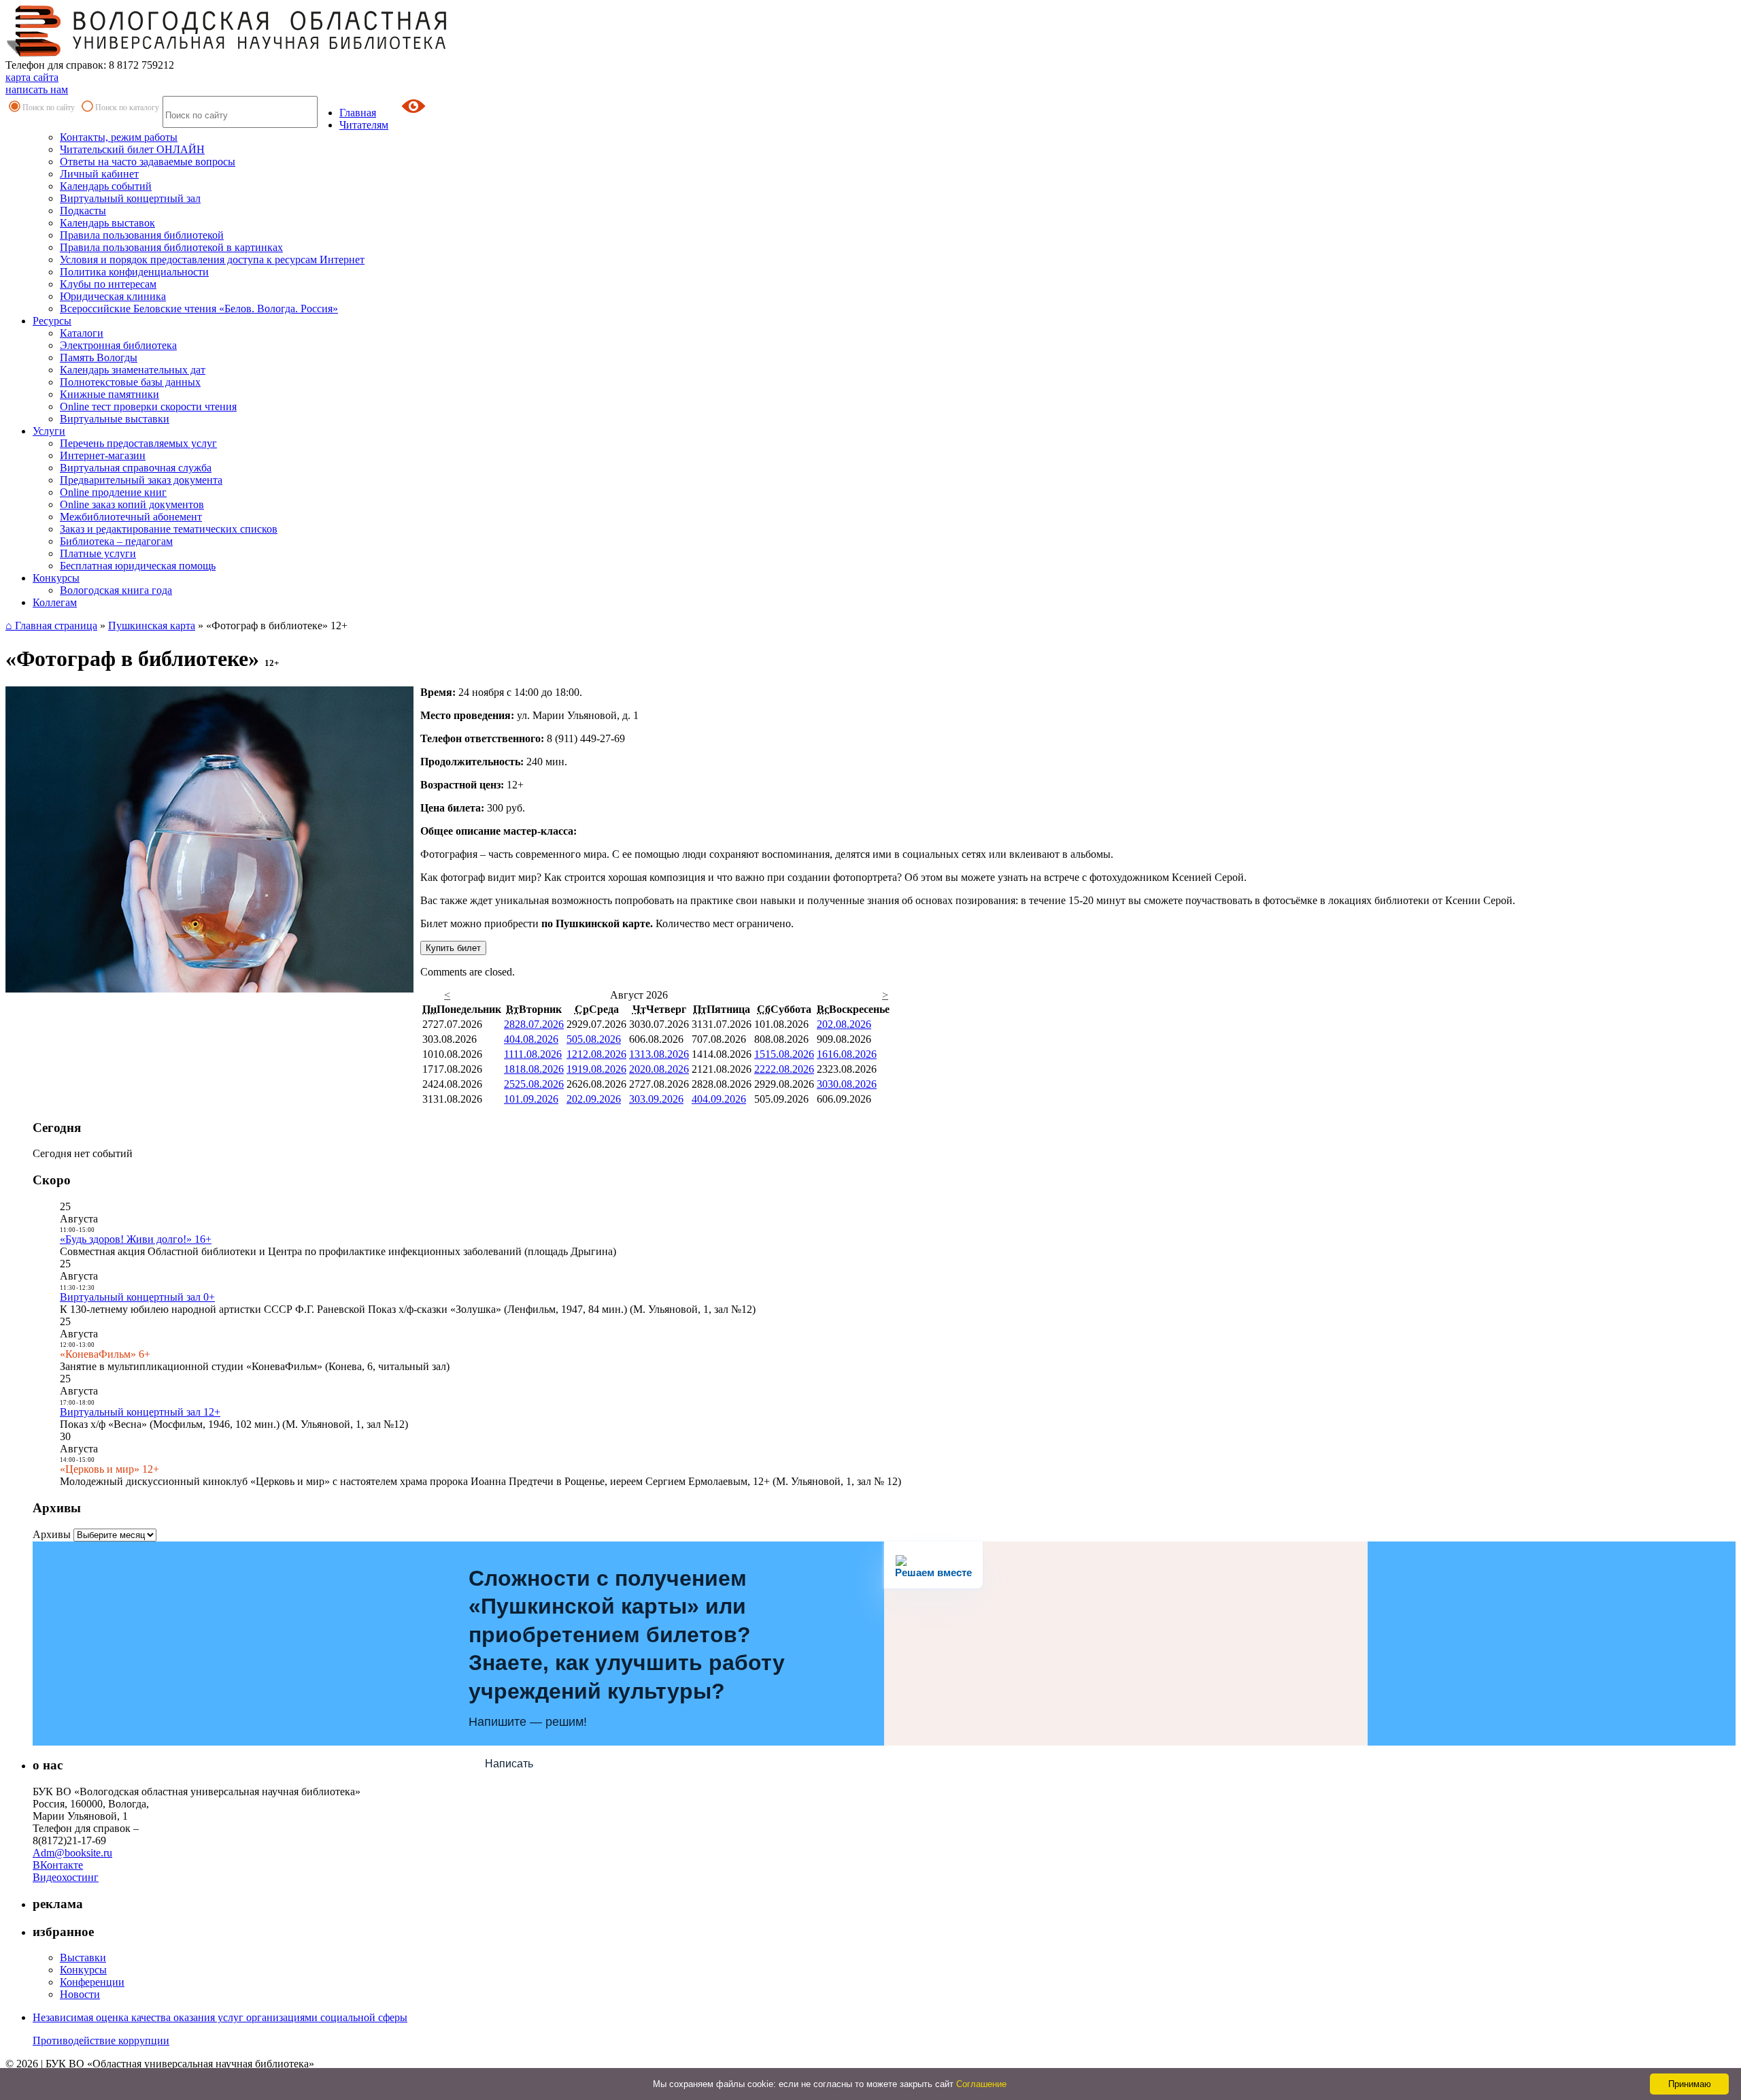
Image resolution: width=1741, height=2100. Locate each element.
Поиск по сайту (49, 107)
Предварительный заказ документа (141, 480)
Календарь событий (106, 186)
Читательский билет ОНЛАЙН (132, 149)
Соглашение (981, 2084)
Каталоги (82, 333)
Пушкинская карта (152, 626)
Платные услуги (98, 553)
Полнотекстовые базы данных (130, 382)
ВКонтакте (58, 1865)
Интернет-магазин (103, 455)
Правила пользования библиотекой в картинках (171, 247)
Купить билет (453, 948)
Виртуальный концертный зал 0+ (137, 1297)
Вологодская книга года (116, 590)
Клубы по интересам (108, 284)
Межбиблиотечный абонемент (131, 517)
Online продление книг (113, 492)
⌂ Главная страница (51, 626)
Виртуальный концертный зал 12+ (140, 1412)
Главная (358, 113)
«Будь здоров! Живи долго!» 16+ (136, 1239)
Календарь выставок (107, 223)
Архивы (52, 1534)
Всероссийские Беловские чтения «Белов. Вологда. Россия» (199, 309)
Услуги (49, 431)
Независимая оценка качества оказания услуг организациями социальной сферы (220, 2017)
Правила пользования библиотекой (142, 235)
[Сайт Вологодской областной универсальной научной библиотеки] (227, 53)
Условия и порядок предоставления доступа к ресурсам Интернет (212, 260)
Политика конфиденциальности (134, 272)
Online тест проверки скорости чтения (148, 406)
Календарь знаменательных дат (133, 370)
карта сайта (32, 77)
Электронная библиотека (118, 345)
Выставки (83, 1957)
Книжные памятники (109, 394)
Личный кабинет (99, 174)
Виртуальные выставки (115, 419)
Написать (509, 1764)
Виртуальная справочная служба (136, 468)
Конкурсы (56, 578)
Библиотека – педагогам (116, 541)
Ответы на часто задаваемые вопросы (148, 162)
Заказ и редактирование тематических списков (169, 529)
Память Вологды (99, 357)
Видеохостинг (66, 1877)
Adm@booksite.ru (72, 1853)
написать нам (37, 89)
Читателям (364, 125)
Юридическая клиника (113, 296)
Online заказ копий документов (132, 504)
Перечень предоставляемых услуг (138, 443)
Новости (80, 1994)
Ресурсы (52, 321)
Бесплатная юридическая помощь (138, 566)
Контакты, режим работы (119, 137)
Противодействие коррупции (101, 2040)
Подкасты (83, 211)
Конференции (92, 1982)
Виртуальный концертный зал (130, 198)
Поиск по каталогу (127, 107)
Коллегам (55, 602)
